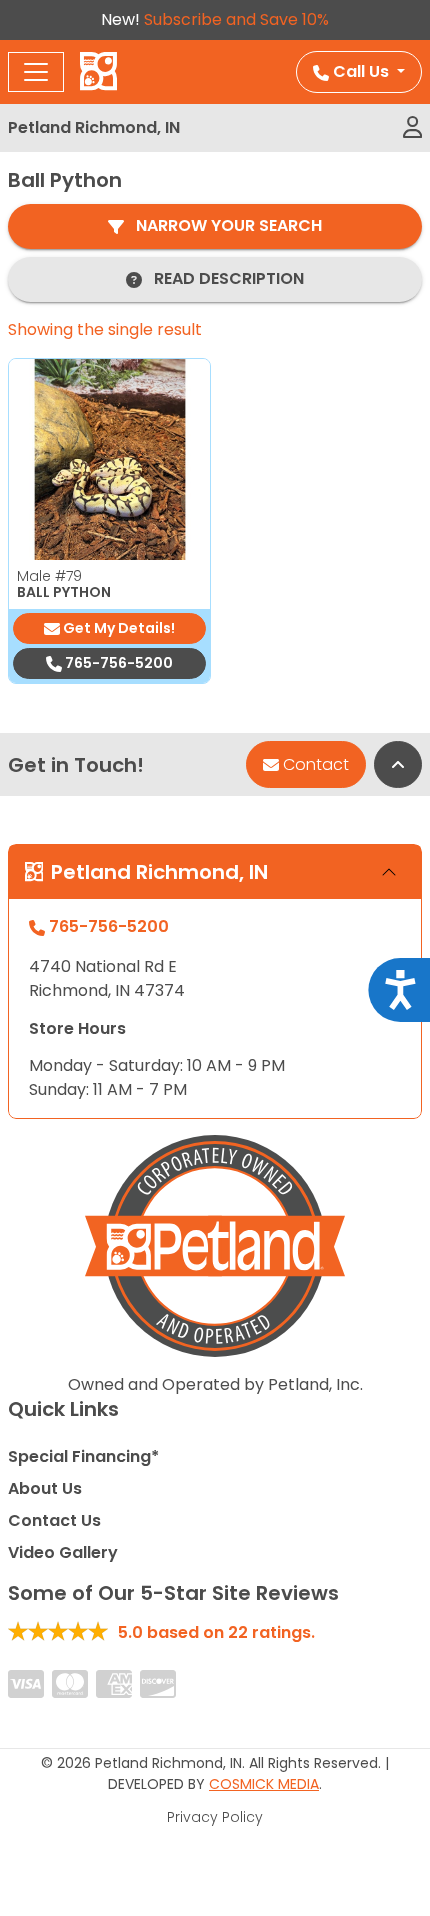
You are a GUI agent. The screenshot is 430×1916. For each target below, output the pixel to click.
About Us (45, 1488)
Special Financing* (83, 1456)
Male (49, 576)
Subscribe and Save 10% (236, 19)
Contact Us (54, 1520)
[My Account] (412, 128)
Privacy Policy (215, 1817)
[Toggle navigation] (36, 72)
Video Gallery (63, 1552)
